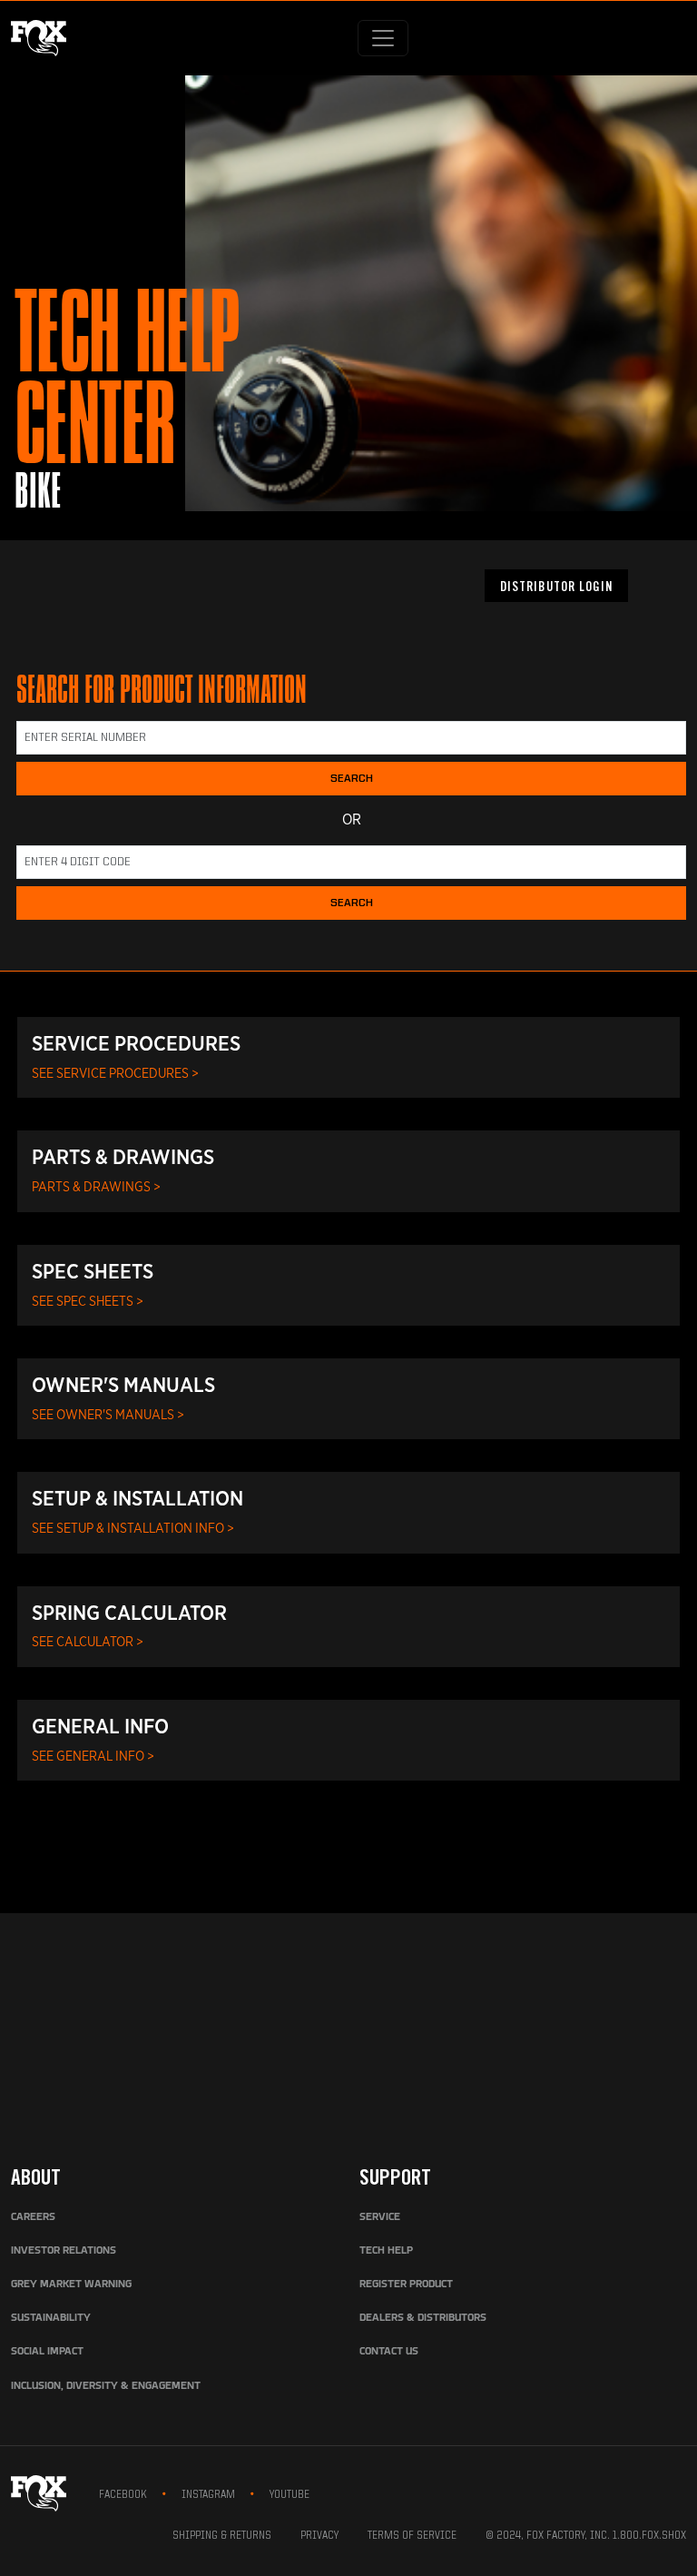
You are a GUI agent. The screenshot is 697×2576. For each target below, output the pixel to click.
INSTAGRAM (208, 2495)
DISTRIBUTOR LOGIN (556, 588)
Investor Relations (64, 2251)
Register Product (406, 2285)
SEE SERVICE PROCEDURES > (115, 1073)
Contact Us (389, 2352)
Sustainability (51, 2318)
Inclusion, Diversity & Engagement (106, 2386)
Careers (33, 2217)
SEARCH (352, 779)
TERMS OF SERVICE (412, 2536)
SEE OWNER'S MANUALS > (108, 1414)
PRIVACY (319, 2536)
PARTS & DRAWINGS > (96, 1186)
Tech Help (386, 2251)
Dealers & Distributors (423, 2318)
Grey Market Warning (71, 2285)
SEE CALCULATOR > (88, 1641)
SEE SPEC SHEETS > (88, 1301)
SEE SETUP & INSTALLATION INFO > (133, 1528)
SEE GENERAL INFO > (93, 1756)
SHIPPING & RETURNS (222, 2536)
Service (380, 2217)
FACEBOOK (123, 2495)
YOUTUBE (290, 2495)
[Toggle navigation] (383, 38)
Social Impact (47, 2352)
